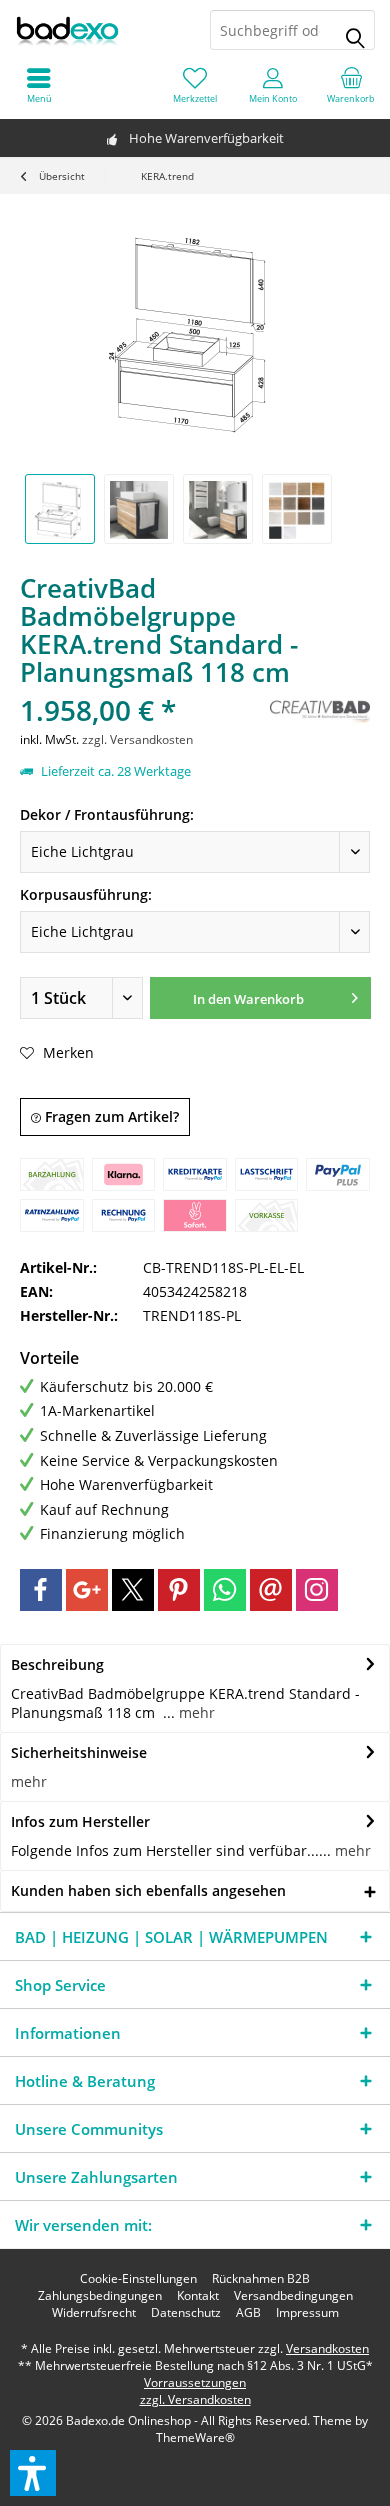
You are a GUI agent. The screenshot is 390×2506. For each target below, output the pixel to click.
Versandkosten (327, 2348)
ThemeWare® (195, 2437)
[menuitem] (351, 85)
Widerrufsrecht (94, 2313)
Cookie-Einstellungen (138, 2279)
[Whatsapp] (225, 1590)
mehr (195, 1712)
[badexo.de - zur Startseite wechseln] (97, 30)
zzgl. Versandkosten (137, 739)
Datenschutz (186, 2313)
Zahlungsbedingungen (100, 2296)
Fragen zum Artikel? (110, 1116)
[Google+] (87, 1590)
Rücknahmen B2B (261, 2279)
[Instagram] (317, 1590)
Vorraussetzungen (195, 2382)
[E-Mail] (271, 1590)
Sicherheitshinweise (79, 1752)
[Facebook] (41, 1590)
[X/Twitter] (133, 1590)
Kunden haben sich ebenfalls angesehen (148, 1890)
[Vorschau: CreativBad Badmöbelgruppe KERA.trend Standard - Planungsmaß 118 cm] (60, 509)
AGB (248, 2313)
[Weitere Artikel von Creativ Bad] (320, 709)
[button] (33, 2473)
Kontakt (198, 2296)
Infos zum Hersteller (80, 1821)
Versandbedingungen (293, 2296)
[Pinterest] (179, 1590)
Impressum (307, 2313)
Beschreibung (57, 1664)
